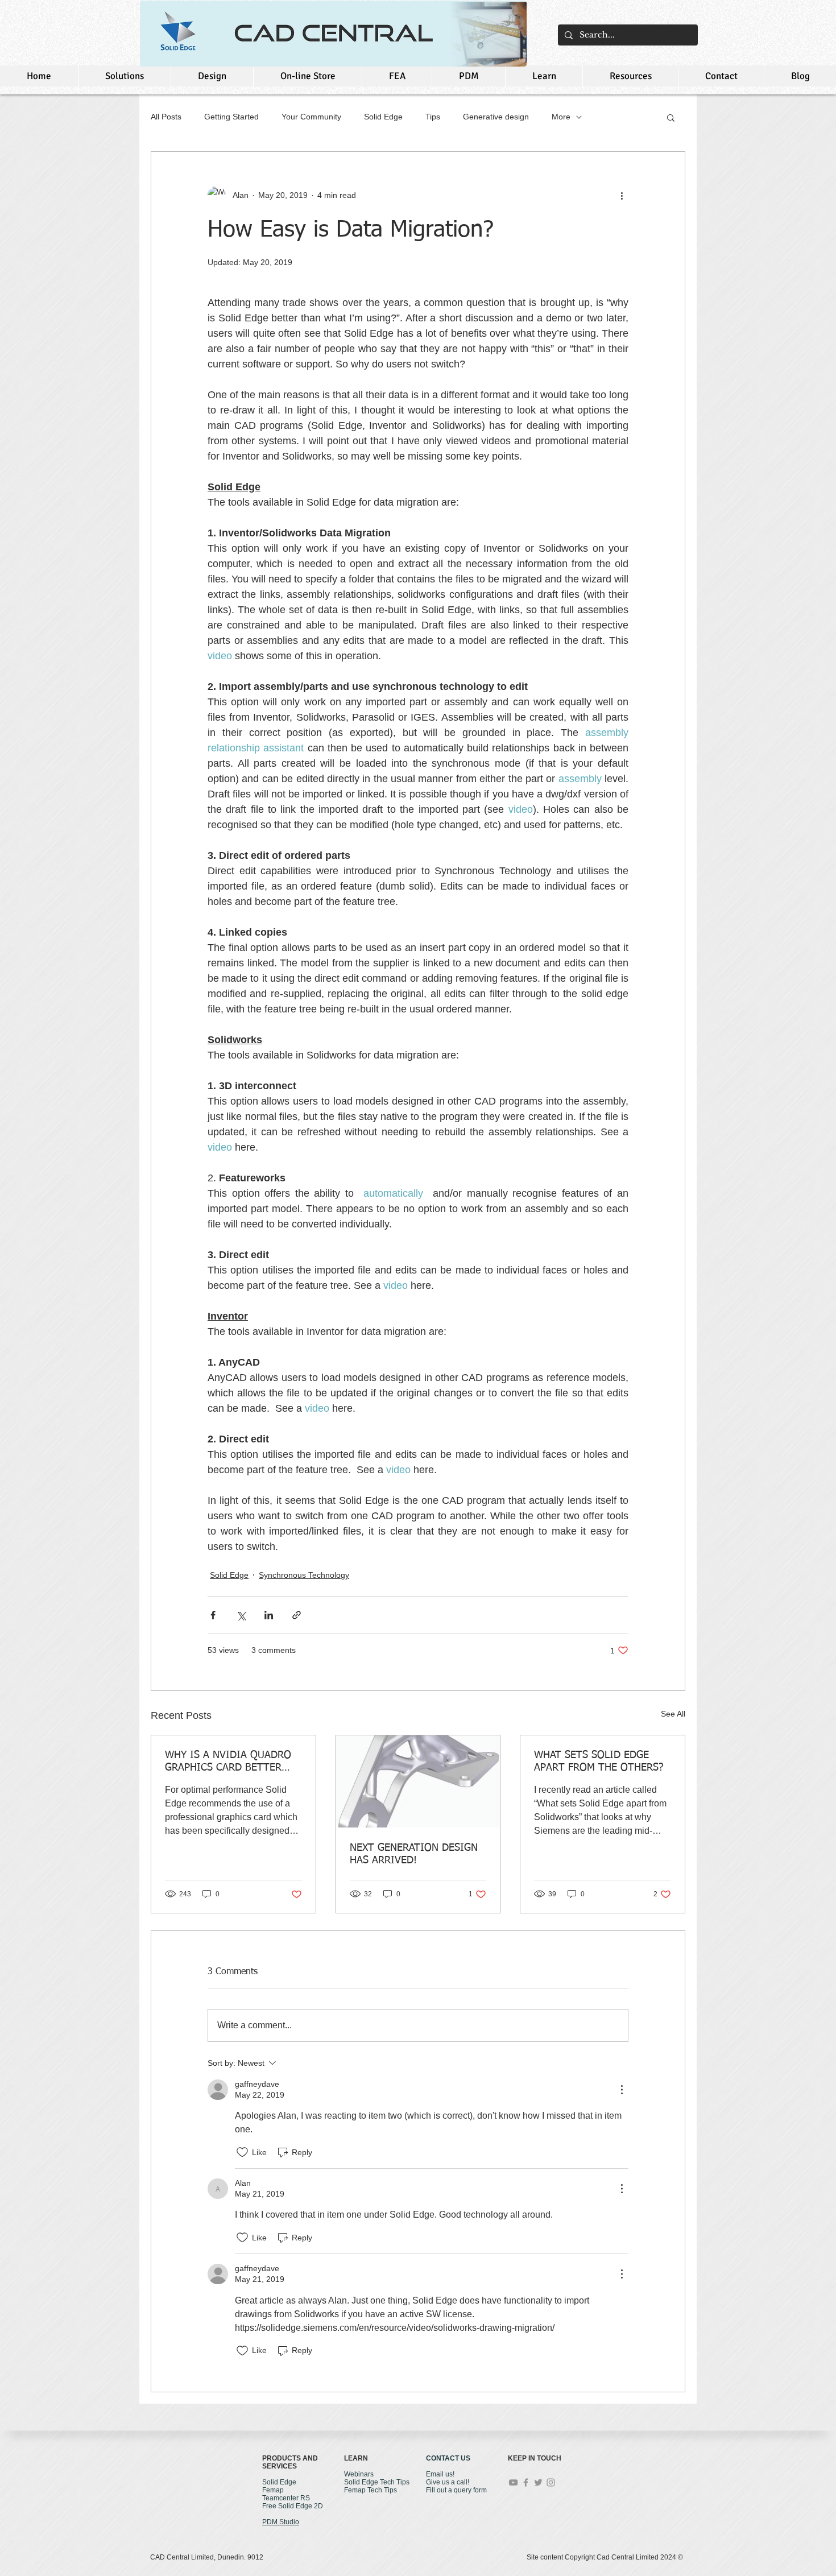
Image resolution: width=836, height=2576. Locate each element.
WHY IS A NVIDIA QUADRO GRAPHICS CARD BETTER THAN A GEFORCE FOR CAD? (231, 1762)
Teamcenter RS (286, 2498)
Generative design (496, 117)
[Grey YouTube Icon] (513, 2482)
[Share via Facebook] (213, 1615)
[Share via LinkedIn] (269, 1615)
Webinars (359, 2474)
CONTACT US (448, 2458)
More (561, 117)
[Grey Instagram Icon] (551, 2482)
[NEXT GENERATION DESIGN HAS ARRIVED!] (418, 1781)
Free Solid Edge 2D (293, 2506)
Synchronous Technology (304, 1575)
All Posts (166, 117)
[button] (671, 117)
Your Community (311, 117)
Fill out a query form (456, 2490)
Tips (433, 117)
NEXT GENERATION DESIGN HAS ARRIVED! (414, 1854)
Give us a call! (448, 2482)
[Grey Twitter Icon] (538, 2482)
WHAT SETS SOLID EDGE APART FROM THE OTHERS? (599, 1762)
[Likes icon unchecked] (242, 2152)
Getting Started (231, 117)
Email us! (440, 2474)
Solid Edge (383, 117)
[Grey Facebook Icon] (526, 2482)
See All (673, 1714)
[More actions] (622, 195)
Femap (273, 2490)
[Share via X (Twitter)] (241, 1615)
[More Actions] (622, 2090)
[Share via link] (297, 1615)
